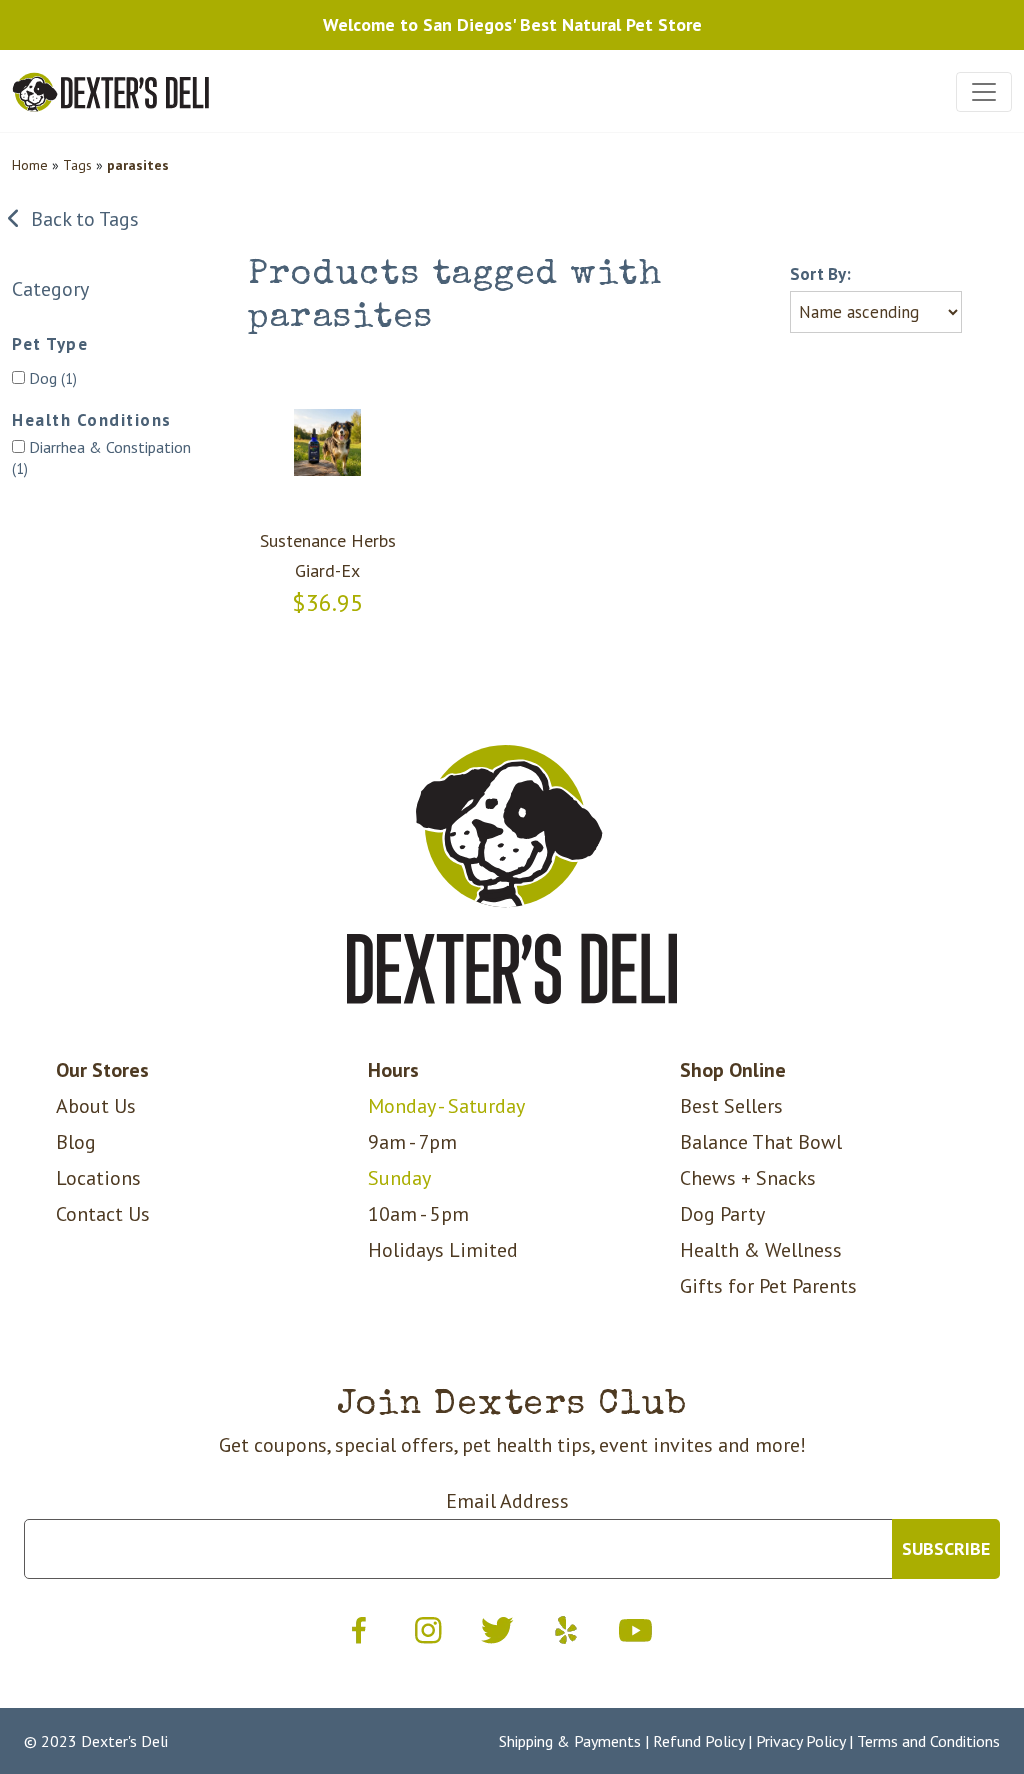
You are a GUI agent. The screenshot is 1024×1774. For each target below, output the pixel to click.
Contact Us (103, 1214)
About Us (96, 1106)
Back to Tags (80, 219)
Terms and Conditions (928, 1741)
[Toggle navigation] (984, 92)
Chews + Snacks (748, 1178)
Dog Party (722, 1214)
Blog (76, 1142)
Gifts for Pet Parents (768, 1286)
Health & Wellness (761, 1250)
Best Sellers (731, 1106)
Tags (77, 165)
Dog (51, 378)
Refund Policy (698, 1741)
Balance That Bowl (761, 1142)
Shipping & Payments (570, 1741)
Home (30, 165)
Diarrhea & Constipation (101, 457)
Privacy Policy (800, 1741)
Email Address (507, 1501)
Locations (98, 1178)
